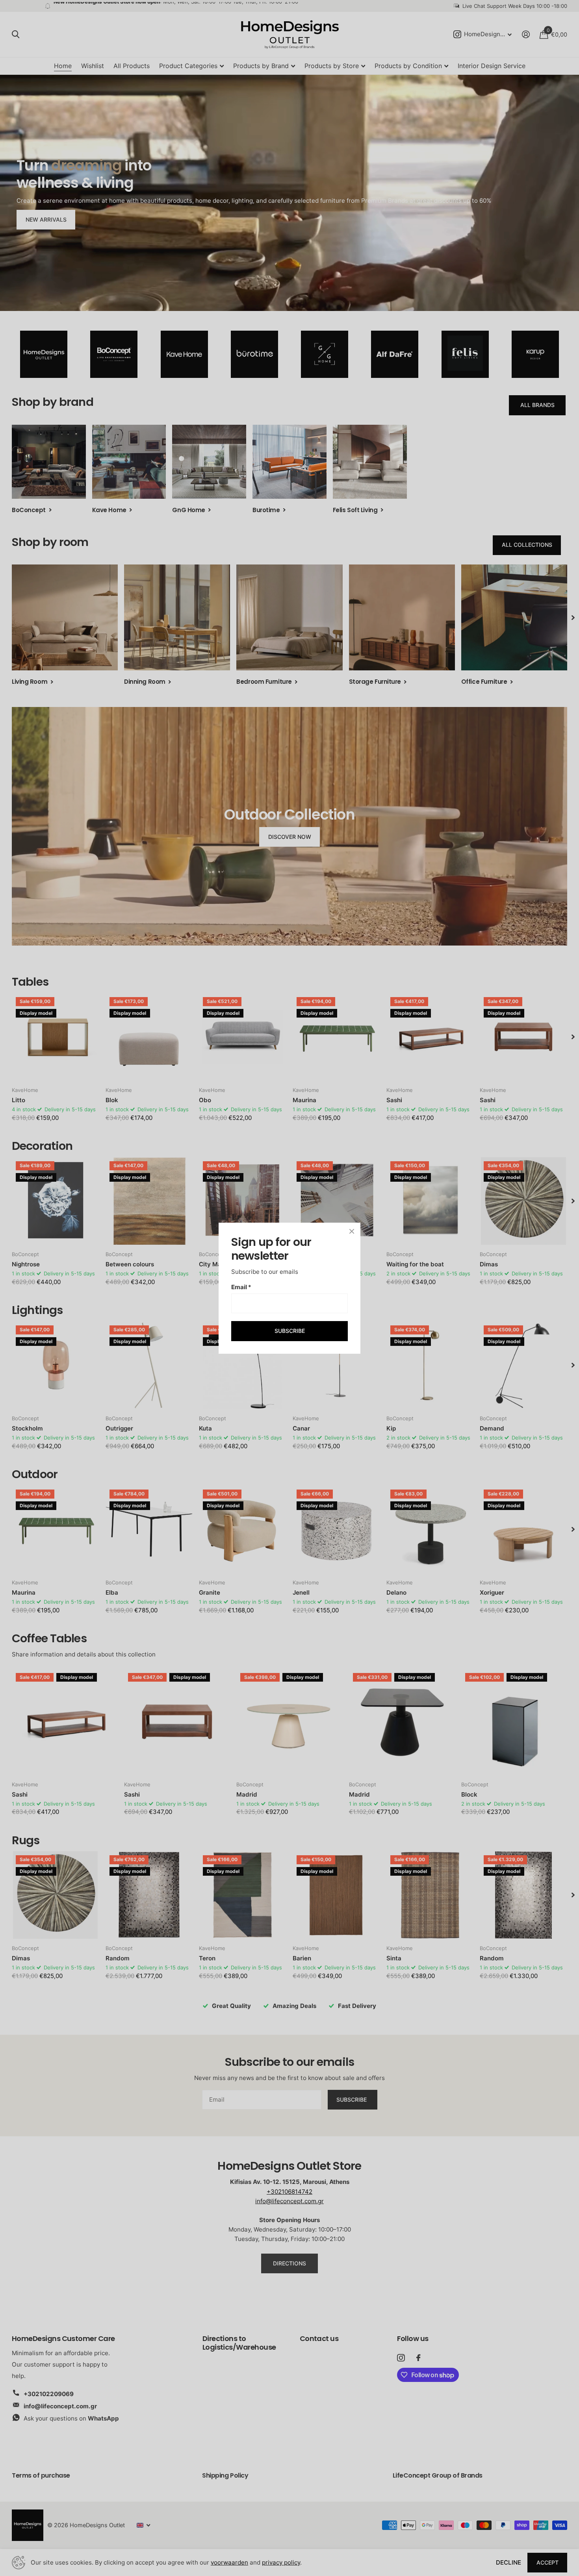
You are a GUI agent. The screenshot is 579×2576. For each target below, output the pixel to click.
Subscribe (290, 1331)
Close (352, 1231)
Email (241, 1287)
